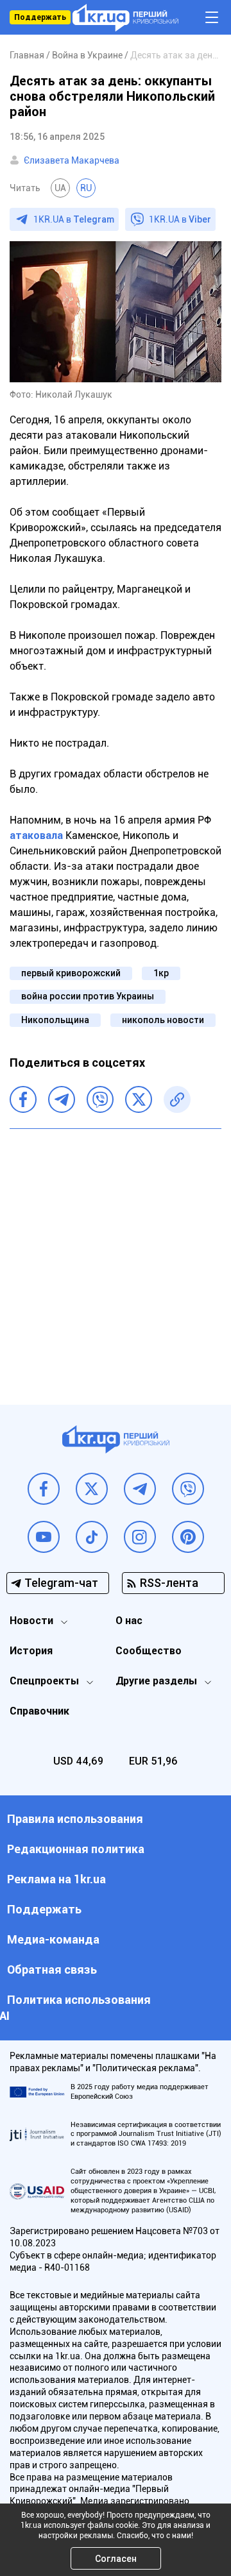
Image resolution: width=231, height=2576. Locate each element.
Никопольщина (55, 1020)
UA (60, 188)
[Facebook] (23, 1099)
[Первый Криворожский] (125, 18)
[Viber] (100, 1099)
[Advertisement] (116, 1257)
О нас (129, 1621)
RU (86, 188)
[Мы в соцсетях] (44, 1489)
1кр (161, 973)
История (31, 1651)
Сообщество (149, 1651)
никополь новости (163, 1020)
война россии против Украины (88, 996)
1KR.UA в (74, 219)
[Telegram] (62, 1099)
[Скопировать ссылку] (177, 1099)
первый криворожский (71, 973)
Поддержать (40, 17)
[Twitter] (139, 1099)
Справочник (39, 1711)
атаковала (36, 835)
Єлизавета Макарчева (72, 160)
